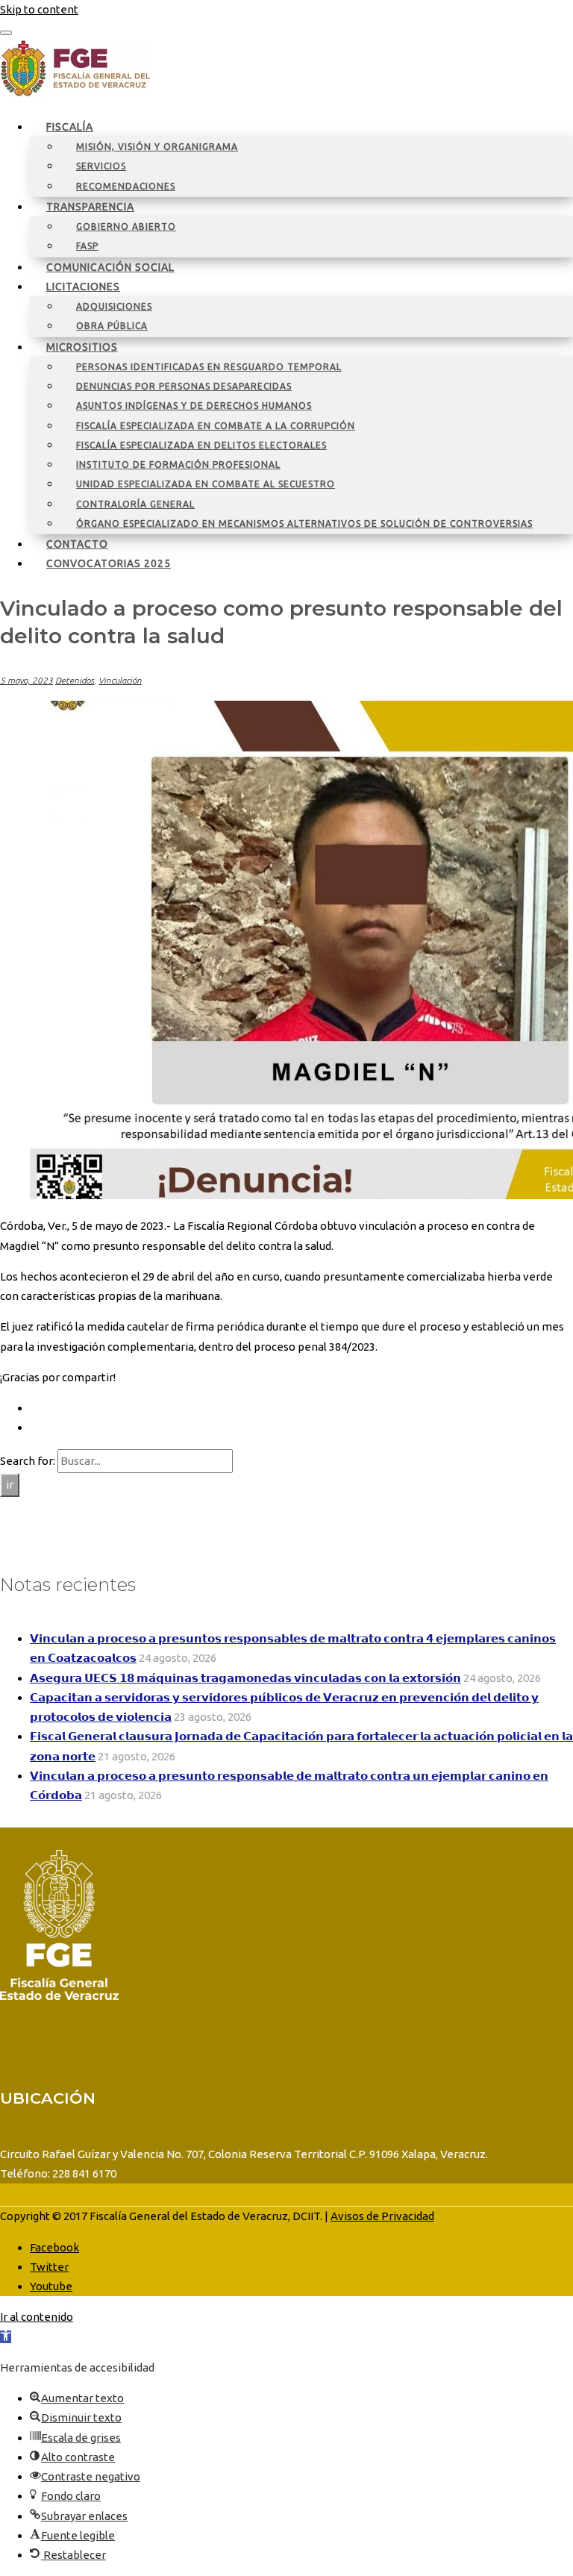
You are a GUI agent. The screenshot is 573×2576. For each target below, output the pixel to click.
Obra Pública (112, 326)
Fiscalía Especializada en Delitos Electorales (201, 445)
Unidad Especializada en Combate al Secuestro (206, 484)
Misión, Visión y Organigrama (157, 147)
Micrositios (82, 347)
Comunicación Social (110, 267)
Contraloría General (135, 504)
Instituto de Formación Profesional (178, 465)
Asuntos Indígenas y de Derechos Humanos (194, 406)
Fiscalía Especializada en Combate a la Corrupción (216, 426)
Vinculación (120, 680)
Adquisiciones (114, 306)
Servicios (101, 166)
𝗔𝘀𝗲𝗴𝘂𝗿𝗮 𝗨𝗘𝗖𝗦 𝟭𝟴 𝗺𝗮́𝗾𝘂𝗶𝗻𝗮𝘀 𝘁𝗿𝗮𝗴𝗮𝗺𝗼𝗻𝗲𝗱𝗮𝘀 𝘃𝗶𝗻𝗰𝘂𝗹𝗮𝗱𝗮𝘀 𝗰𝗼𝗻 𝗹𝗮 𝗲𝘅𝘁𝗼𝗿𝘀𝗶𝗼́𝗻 (245, 1678)
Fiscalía (70, 127)
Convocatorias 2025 (109, 563)
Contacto (77, 544)
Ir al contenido (37, 2317)
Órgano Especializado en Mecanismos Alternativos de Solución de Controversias (304, 523)
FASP (87, 246)
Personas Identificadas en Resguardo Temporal (209, 367)
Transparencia (90, 207)
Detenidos (75, 680)
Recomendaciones (126, 186)
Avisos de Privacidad (382, 2216)
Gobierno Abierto (126, 226)
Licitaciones (83, 287)
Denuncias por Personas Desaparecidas (184, 386)
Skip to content (39, 9)
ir (10, 1485)
